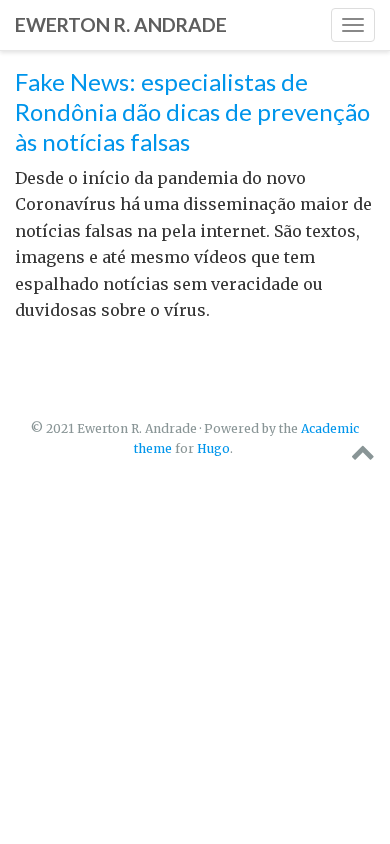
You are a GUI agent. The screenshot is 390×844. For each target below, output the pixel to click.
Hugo (213, 448)
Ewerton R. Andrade (121, 24)
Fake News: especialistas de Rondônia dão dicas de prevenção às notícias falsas (192, 111)
